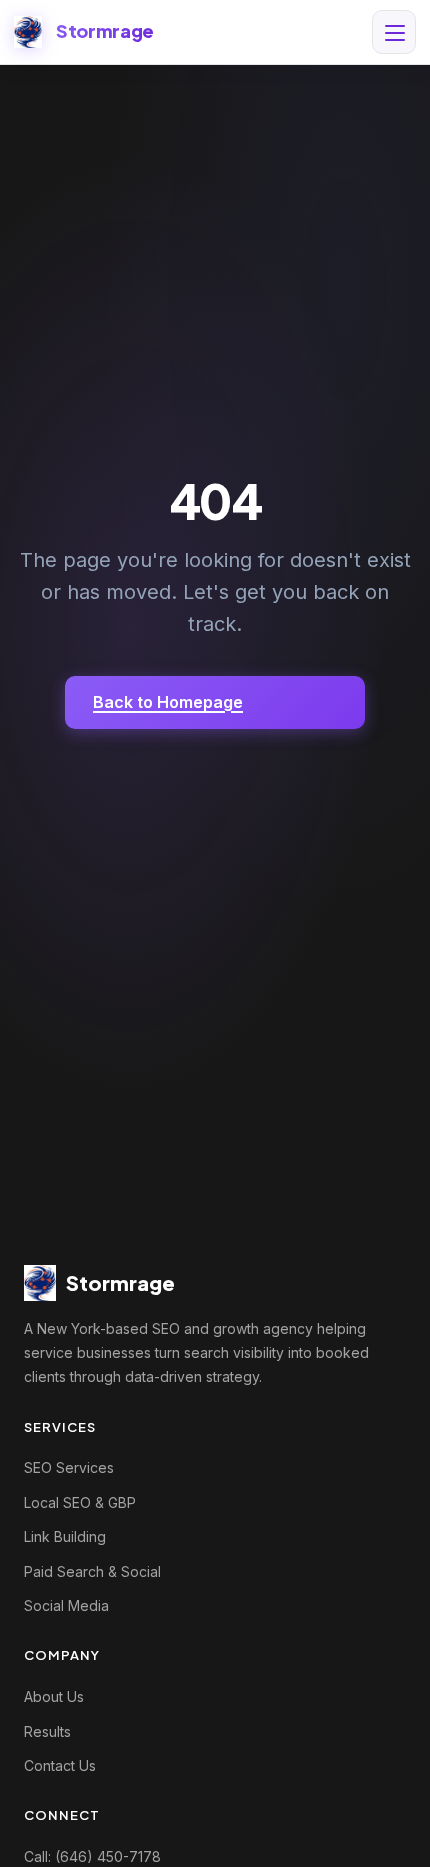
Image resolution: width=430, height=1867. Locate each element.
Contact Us (60, 1765)
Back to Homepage (168, 702)
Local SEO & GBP (80, 1502)
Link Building (65, 1536)
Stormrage (105, 30)
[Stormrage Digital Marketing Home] (28, 32)
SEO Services (69, 1467)
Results (47, 1731)
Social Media (66, 1605)
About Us (54, 1696)
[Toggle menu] (394, 32)
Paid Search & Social (92, 1571)
